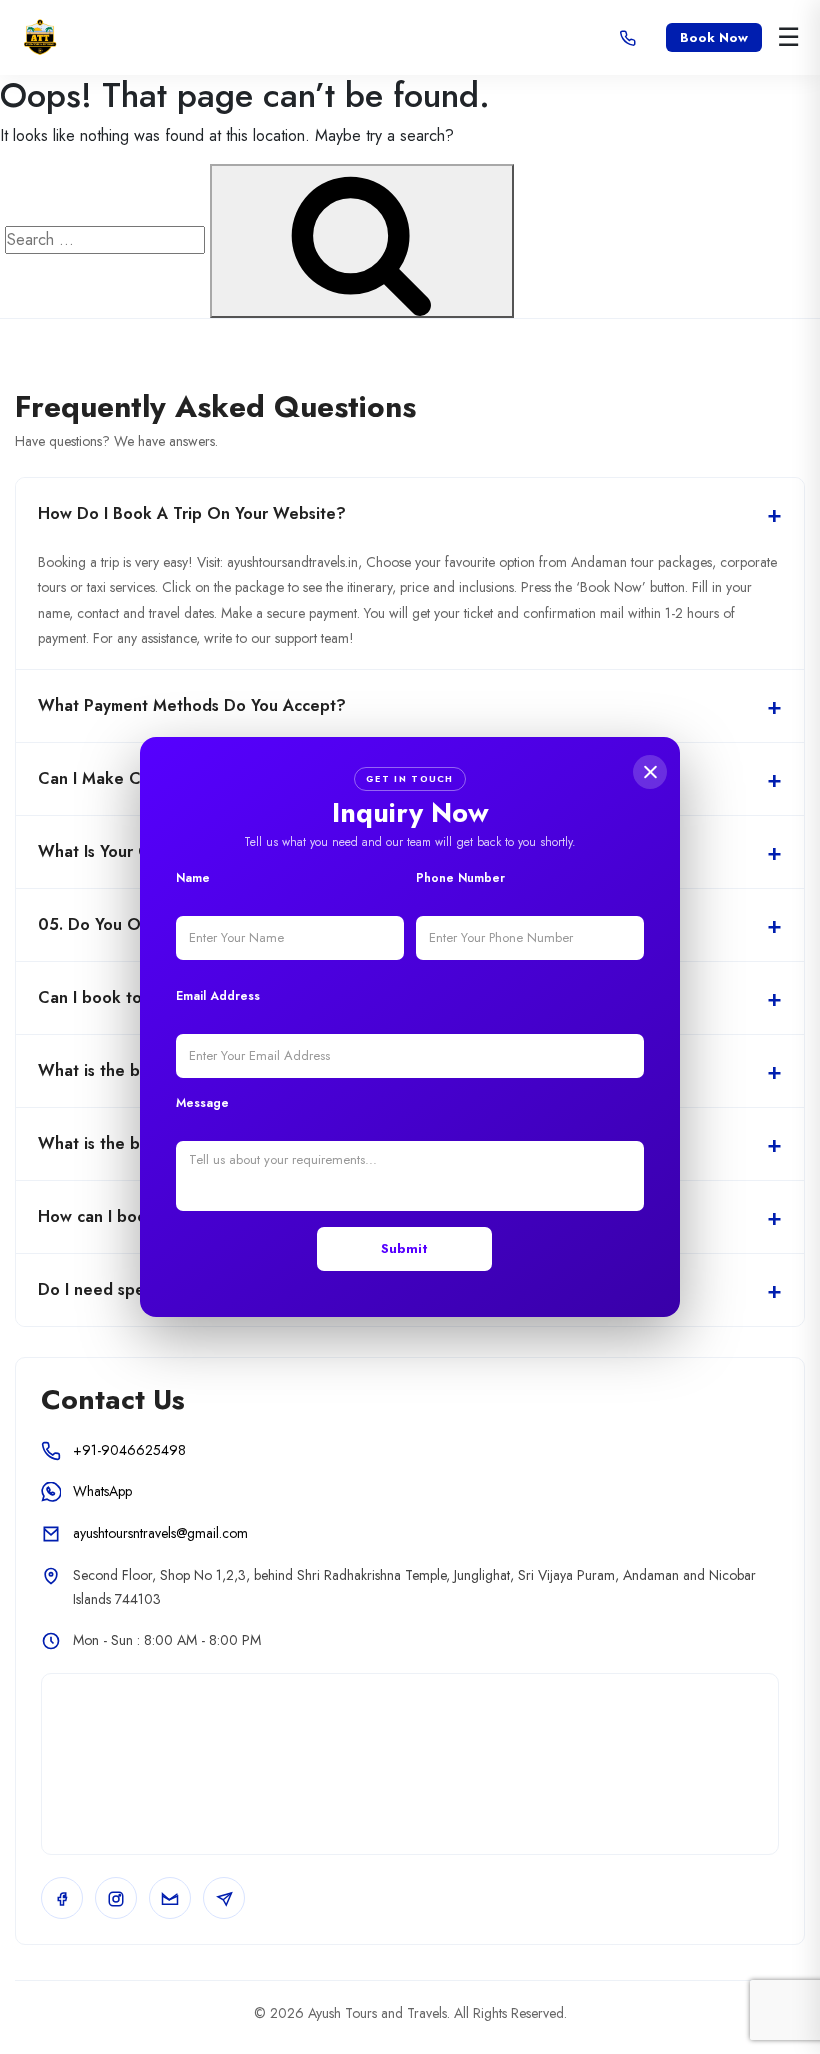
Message (202, 1103)
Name (193, 878)
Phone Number (460, 878)
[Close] (650, 772)
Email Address (218, 996)
